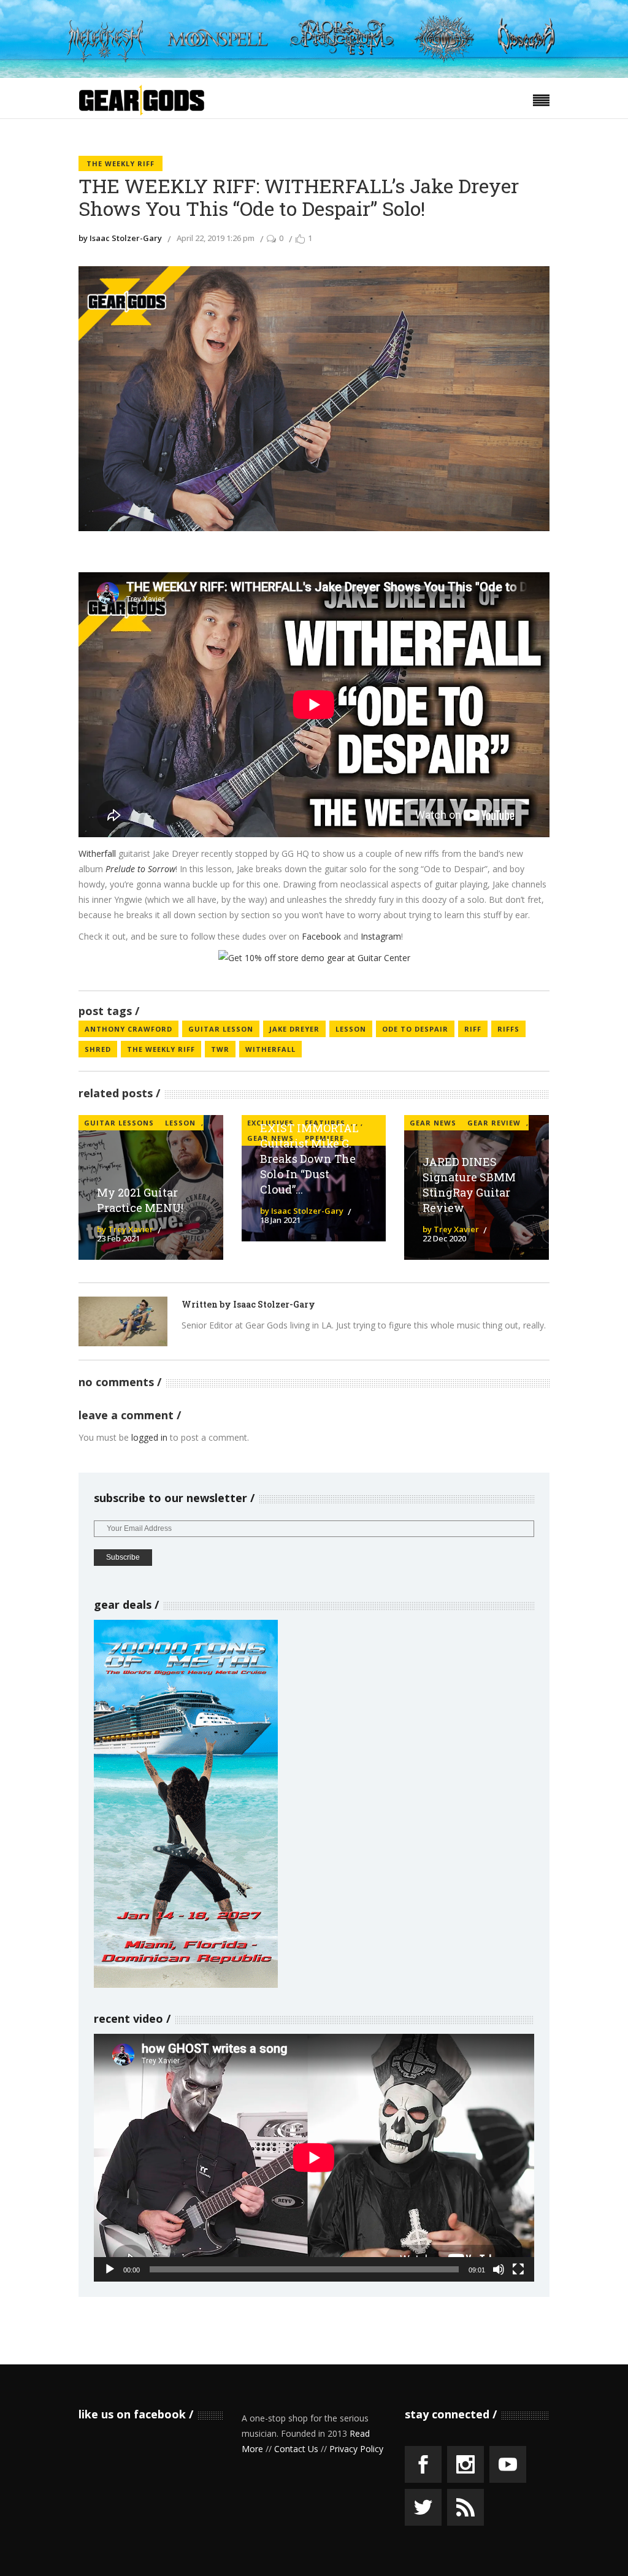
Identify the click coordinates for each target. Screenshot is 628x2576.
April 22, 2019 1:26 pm (216, 238)
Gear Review (494, 1123)
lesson (351, 1029)
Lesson (180, 1123)
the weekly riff (161, 1049)
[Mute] (499, 2269)
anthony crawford (128, 1029)
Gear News (433, 1123)
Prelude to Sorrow (140, 869)
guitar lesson (221, 1029)
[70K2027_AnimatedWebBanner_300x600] (186, 1984)
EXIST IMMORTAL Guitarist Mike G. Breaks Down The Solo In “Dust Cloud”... (309, 1158)
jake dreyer (294, 1029)
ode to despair (415, 1029)
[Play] (110, 2269)
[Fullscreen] (518, 2269)
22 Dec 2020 (444, 1238)
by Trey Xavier (125, 1229)
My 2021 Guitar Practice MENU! (140, 1200)
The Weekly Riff (121, 163)
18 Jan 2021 (280, 1220)
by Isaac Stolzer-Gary (120, 238)
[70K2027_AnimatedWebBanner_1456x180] (314, 75)
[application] (314, 2158)
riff (473, 1029)
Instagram (381, 936)
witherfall (270, 1049)
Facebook (323, 936)
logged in (149, 1437)
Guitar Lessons (119, 1123)
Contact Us (296, 2449)
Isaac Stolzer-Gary (274, 1304)
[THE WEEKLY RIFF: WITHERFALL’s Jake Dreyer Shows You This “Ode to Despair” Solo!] (123, 1321)
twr (220, 1049)
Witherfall (98, 853)
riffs (508, 1029)
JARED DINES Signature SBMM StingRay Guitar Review (469, 1185)
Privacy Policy (356, 2449)
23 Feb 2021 (118, 1238)
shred (98, 1049)
